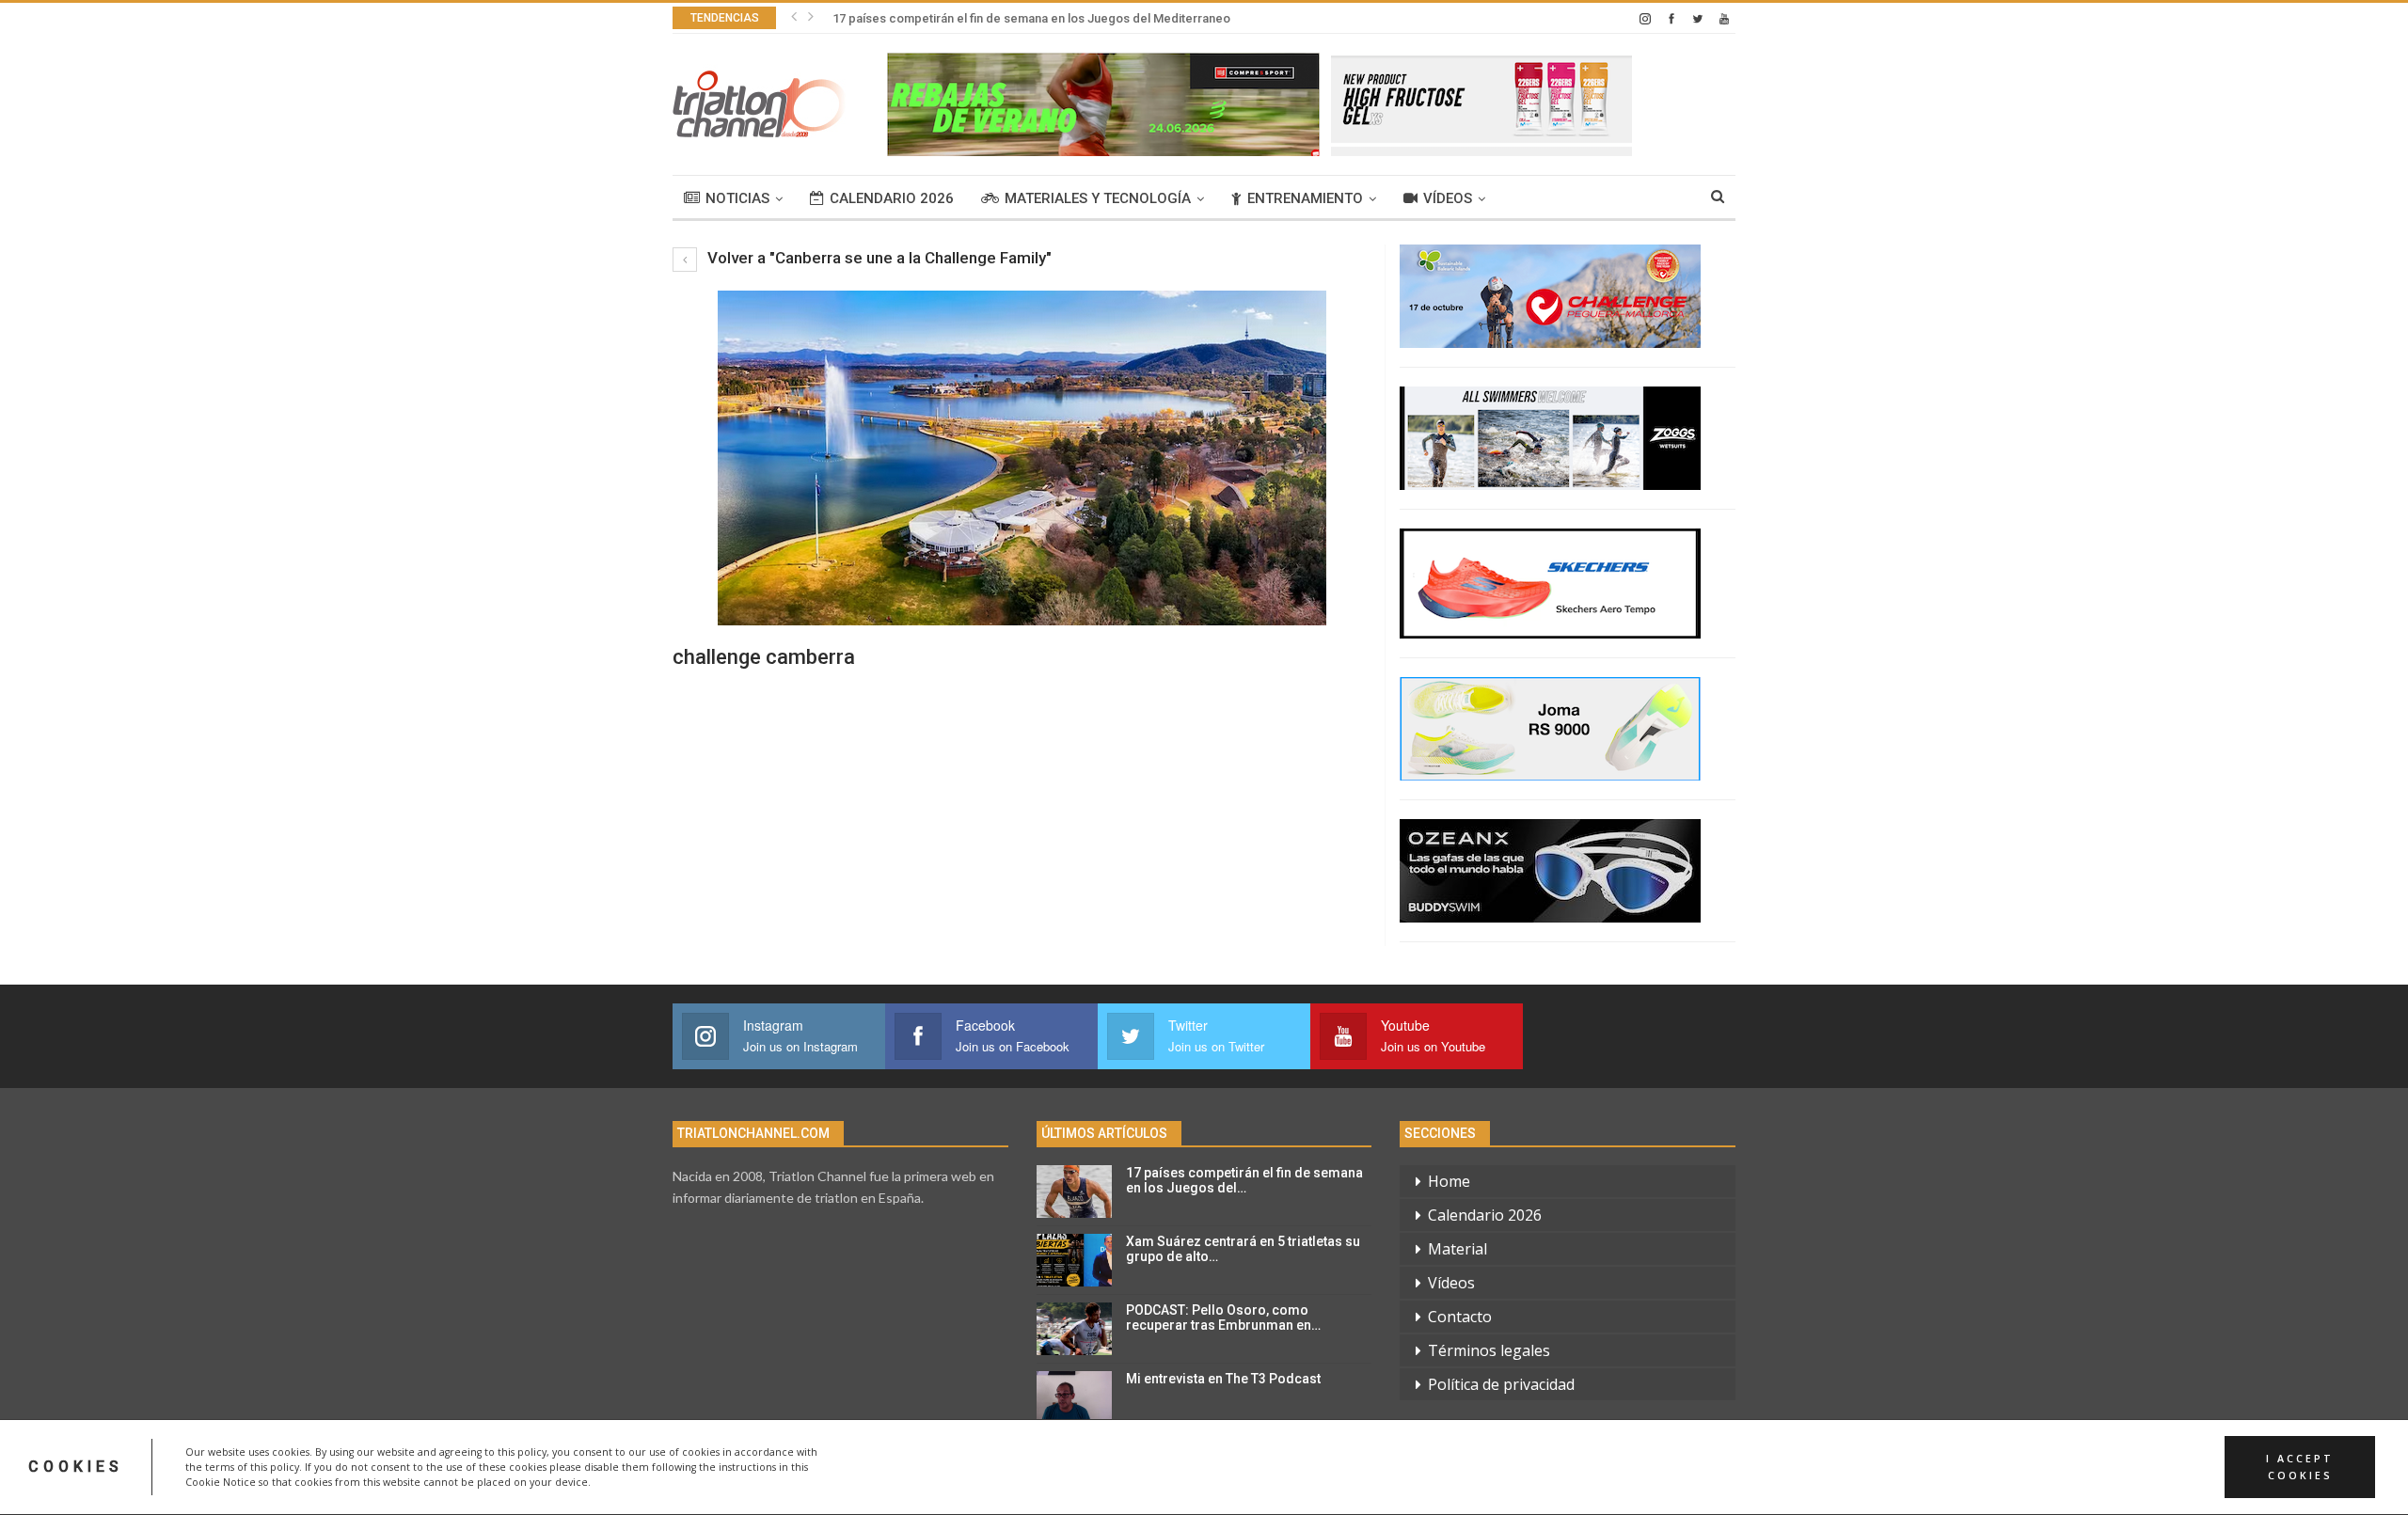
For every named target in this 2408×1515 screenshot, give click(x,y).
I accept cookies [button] (2300, 1467)
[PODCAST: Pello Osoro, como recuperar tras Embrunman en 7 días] (1074, 1329)
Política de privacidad (1501, 1384)
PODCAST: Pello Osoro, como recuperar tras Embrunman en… (1223, 1318)
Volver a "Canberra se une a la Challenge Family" (878, 258)
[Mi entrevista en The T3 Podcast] (1074, 1397)
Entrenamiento (1305, 198)
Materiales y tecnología (1098, 198)
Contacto (1460, 1317)
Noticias (737, 198)
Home (1449, 1181)
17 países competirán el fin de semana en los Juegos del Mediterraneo (1031, 18)
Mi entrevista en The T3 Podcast (1223, 1379)
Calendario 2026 (892, 198)
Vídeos (1448, 198)
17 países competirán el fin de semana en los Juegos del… (1244, 1181)
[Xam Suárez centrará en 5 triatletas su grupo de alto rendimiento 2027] (1074, 1260)
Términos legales (1489, 1350)
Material (1457, 1249)
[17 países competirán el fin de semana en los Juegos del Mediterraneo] (1074, 1191)
